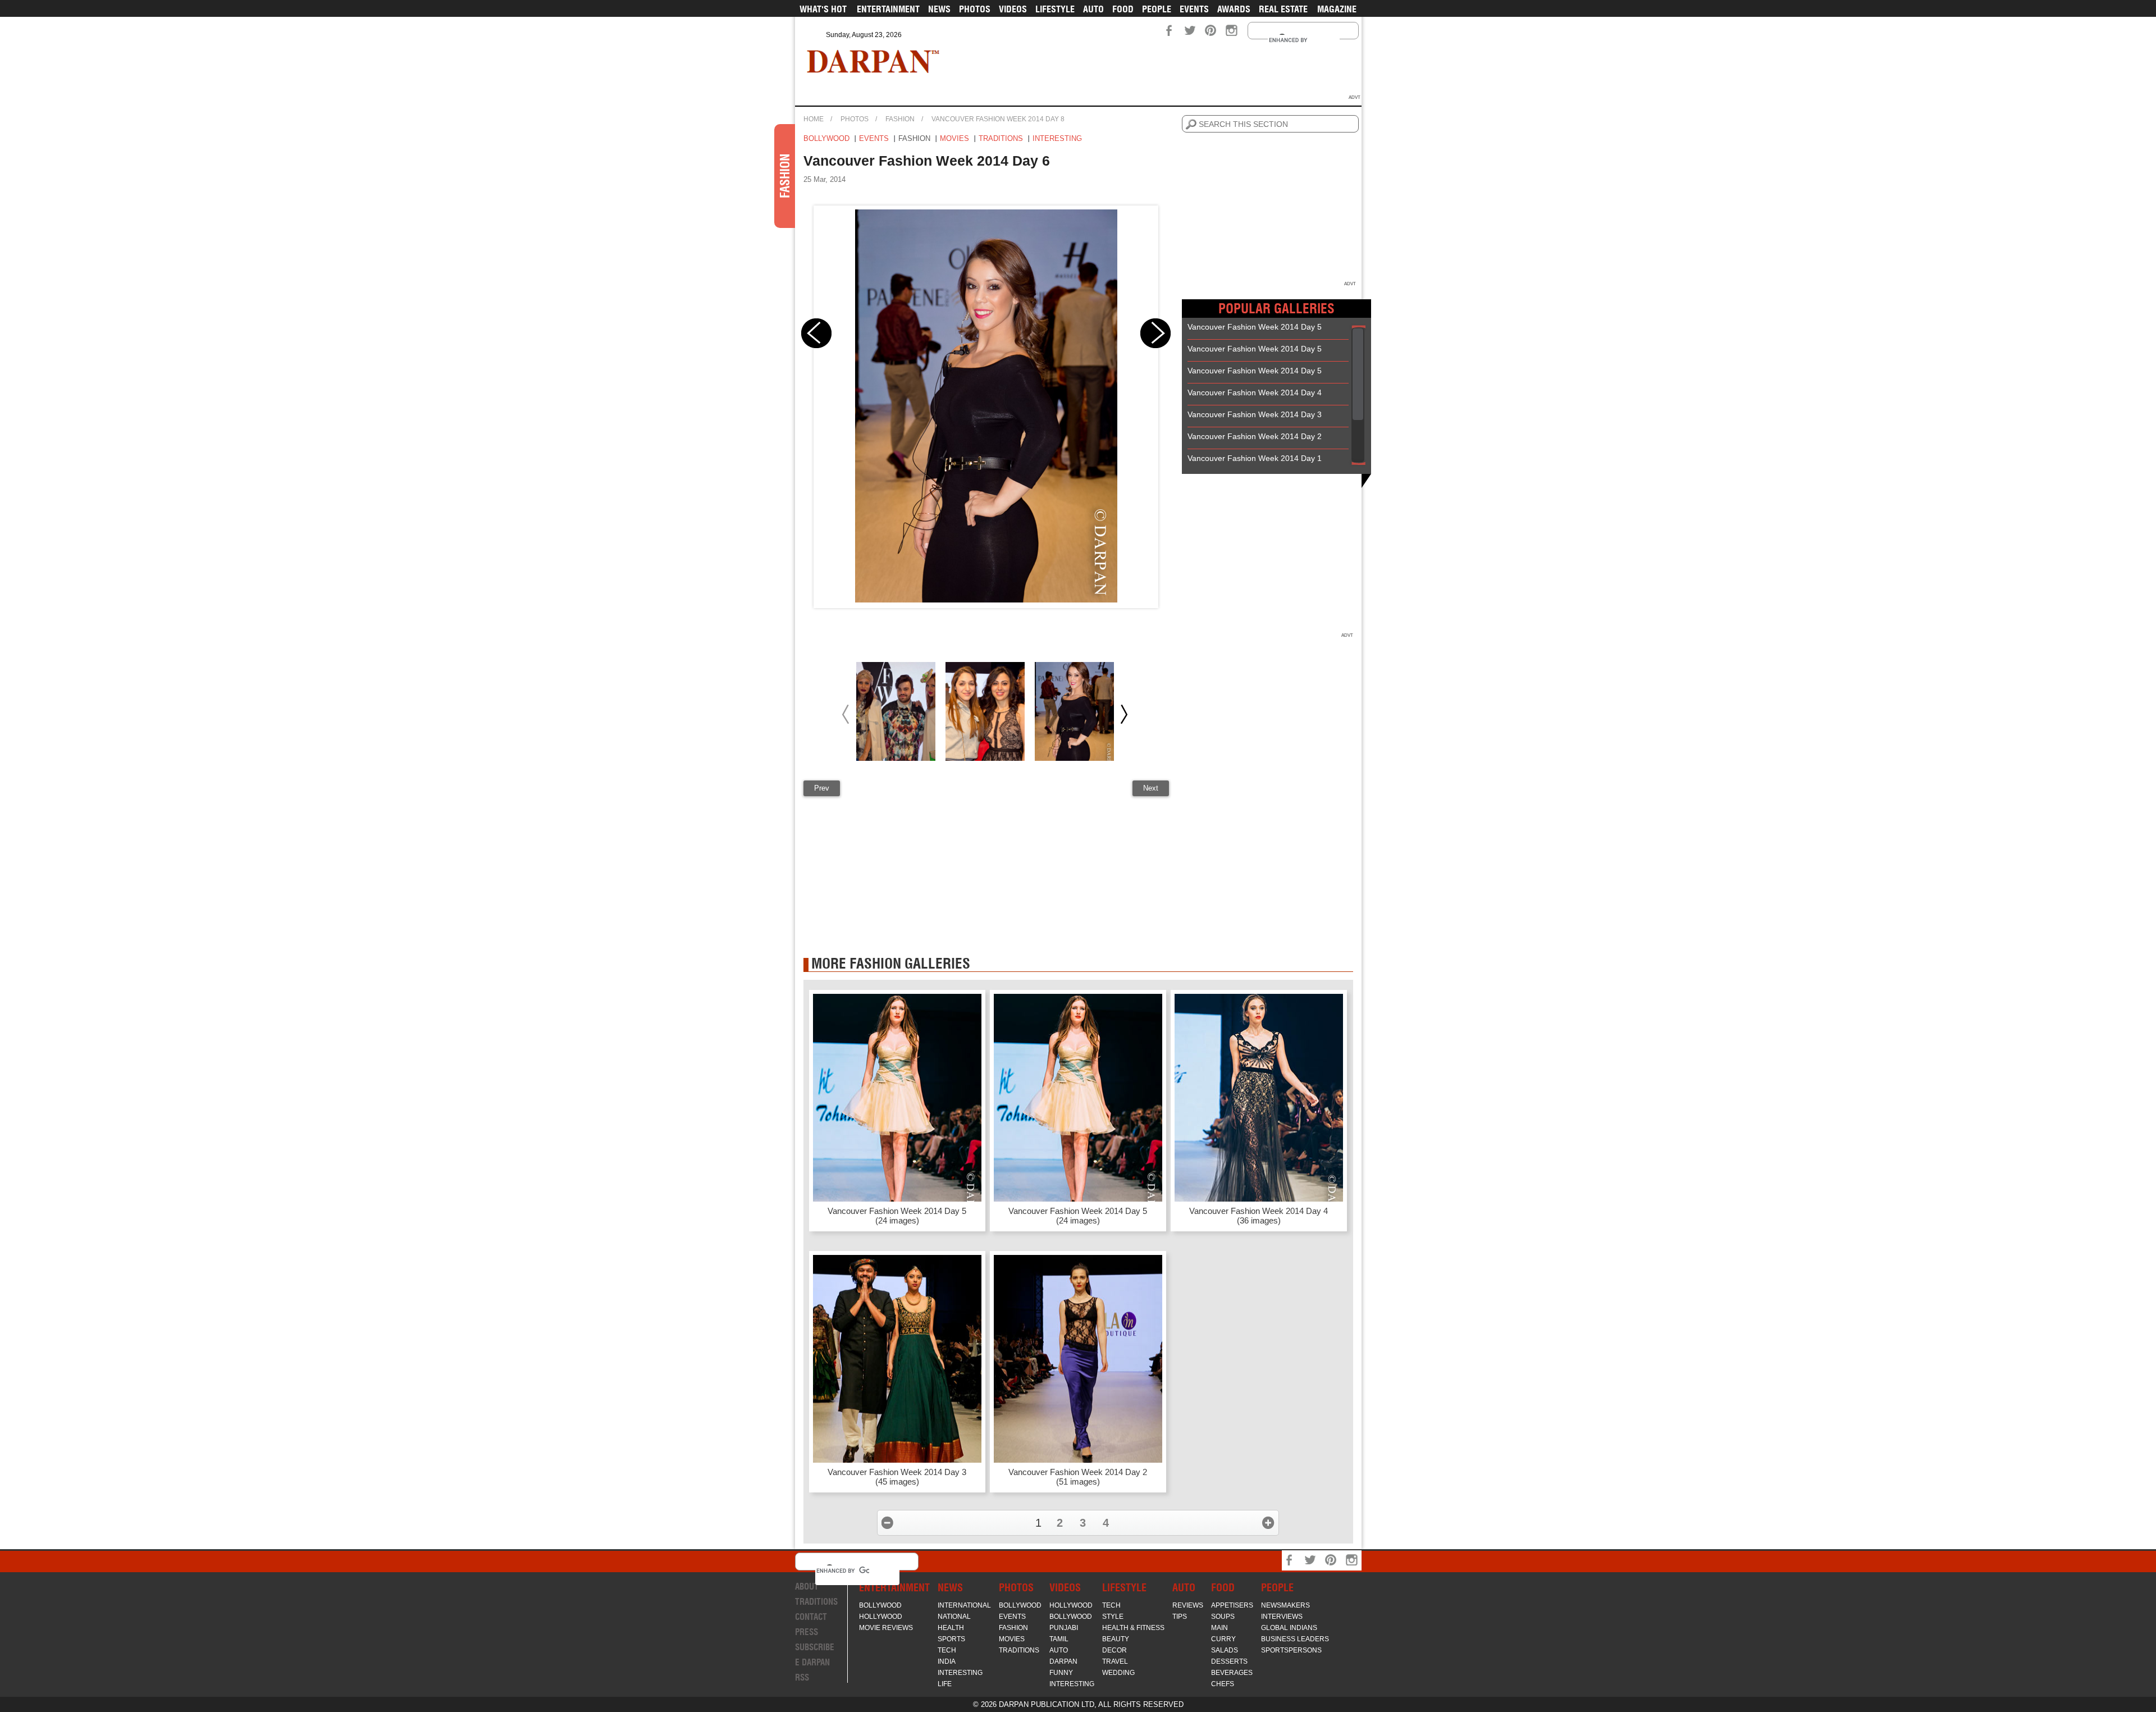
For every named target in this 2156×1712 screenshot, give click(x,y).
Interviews (1282, 1617)
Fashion (900, 119)
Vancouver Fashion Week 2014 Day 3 (1255, 414)
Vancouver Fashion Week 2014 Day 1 (1255, 458)
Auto (1093, 9)
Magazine (1337, 9)
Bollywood (826, 138)
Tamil (1059, 1639)
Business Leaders (1295, 1639)
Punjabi (1064, 1628)
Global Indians (1289, 1628)
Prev (822, 788)
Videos (1013, 9)
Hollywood (881, 1617)
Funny (1061, 1673)
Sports (951, 1639)
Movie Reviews (886, 1628)
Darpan (1063, 1661)
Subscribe (815, 1647)
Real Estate (1283, 9)
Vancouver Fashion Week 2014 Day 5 (1255, 327)
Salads (1225, 1650)
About (807, 1587)
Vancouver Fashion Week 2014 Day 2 (1255, 436)
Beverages (1232, 1673)
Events (1194, 9)
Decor (1114, 1650)
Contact (811, 1617)
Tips (1180, 1617)
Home (814, 119)
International (964, 1605)
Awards (1234, 9)
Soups (1223, 1617)
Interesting (1057, 138)
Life (945, 1684)
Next (1151, 788)
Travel (1115, 1661)
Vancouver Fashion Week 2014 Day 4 (1255, 392)
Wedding (1118, 1673)
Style (1113, 1617)
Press (807, 1632)
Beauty (1116, 1639)
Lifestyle (1055, 9)
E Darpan (812, 1662)
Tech (947, 1650)
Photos (975, 9)
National (954, 1617)
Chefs (1223, 1684)
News (939, 9)
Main (1219, 1628)
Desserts (1229, 1661)
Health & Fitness (1133, 1628)
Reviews (1188, 1605)
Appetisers (1232, 1605)
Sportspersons (1291, 1650)
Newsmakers (1285, 1605)
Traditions (1001, 138)
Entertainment (888, 9)
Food (1123, 9)
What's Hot (823, 9)
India (947, 1661)
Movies (954, 138)
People (1157, 9)
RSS (802, 1677)
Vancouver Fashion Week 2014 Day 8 (998, 119)
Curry (1223, 1639)
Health (951, 1628)
